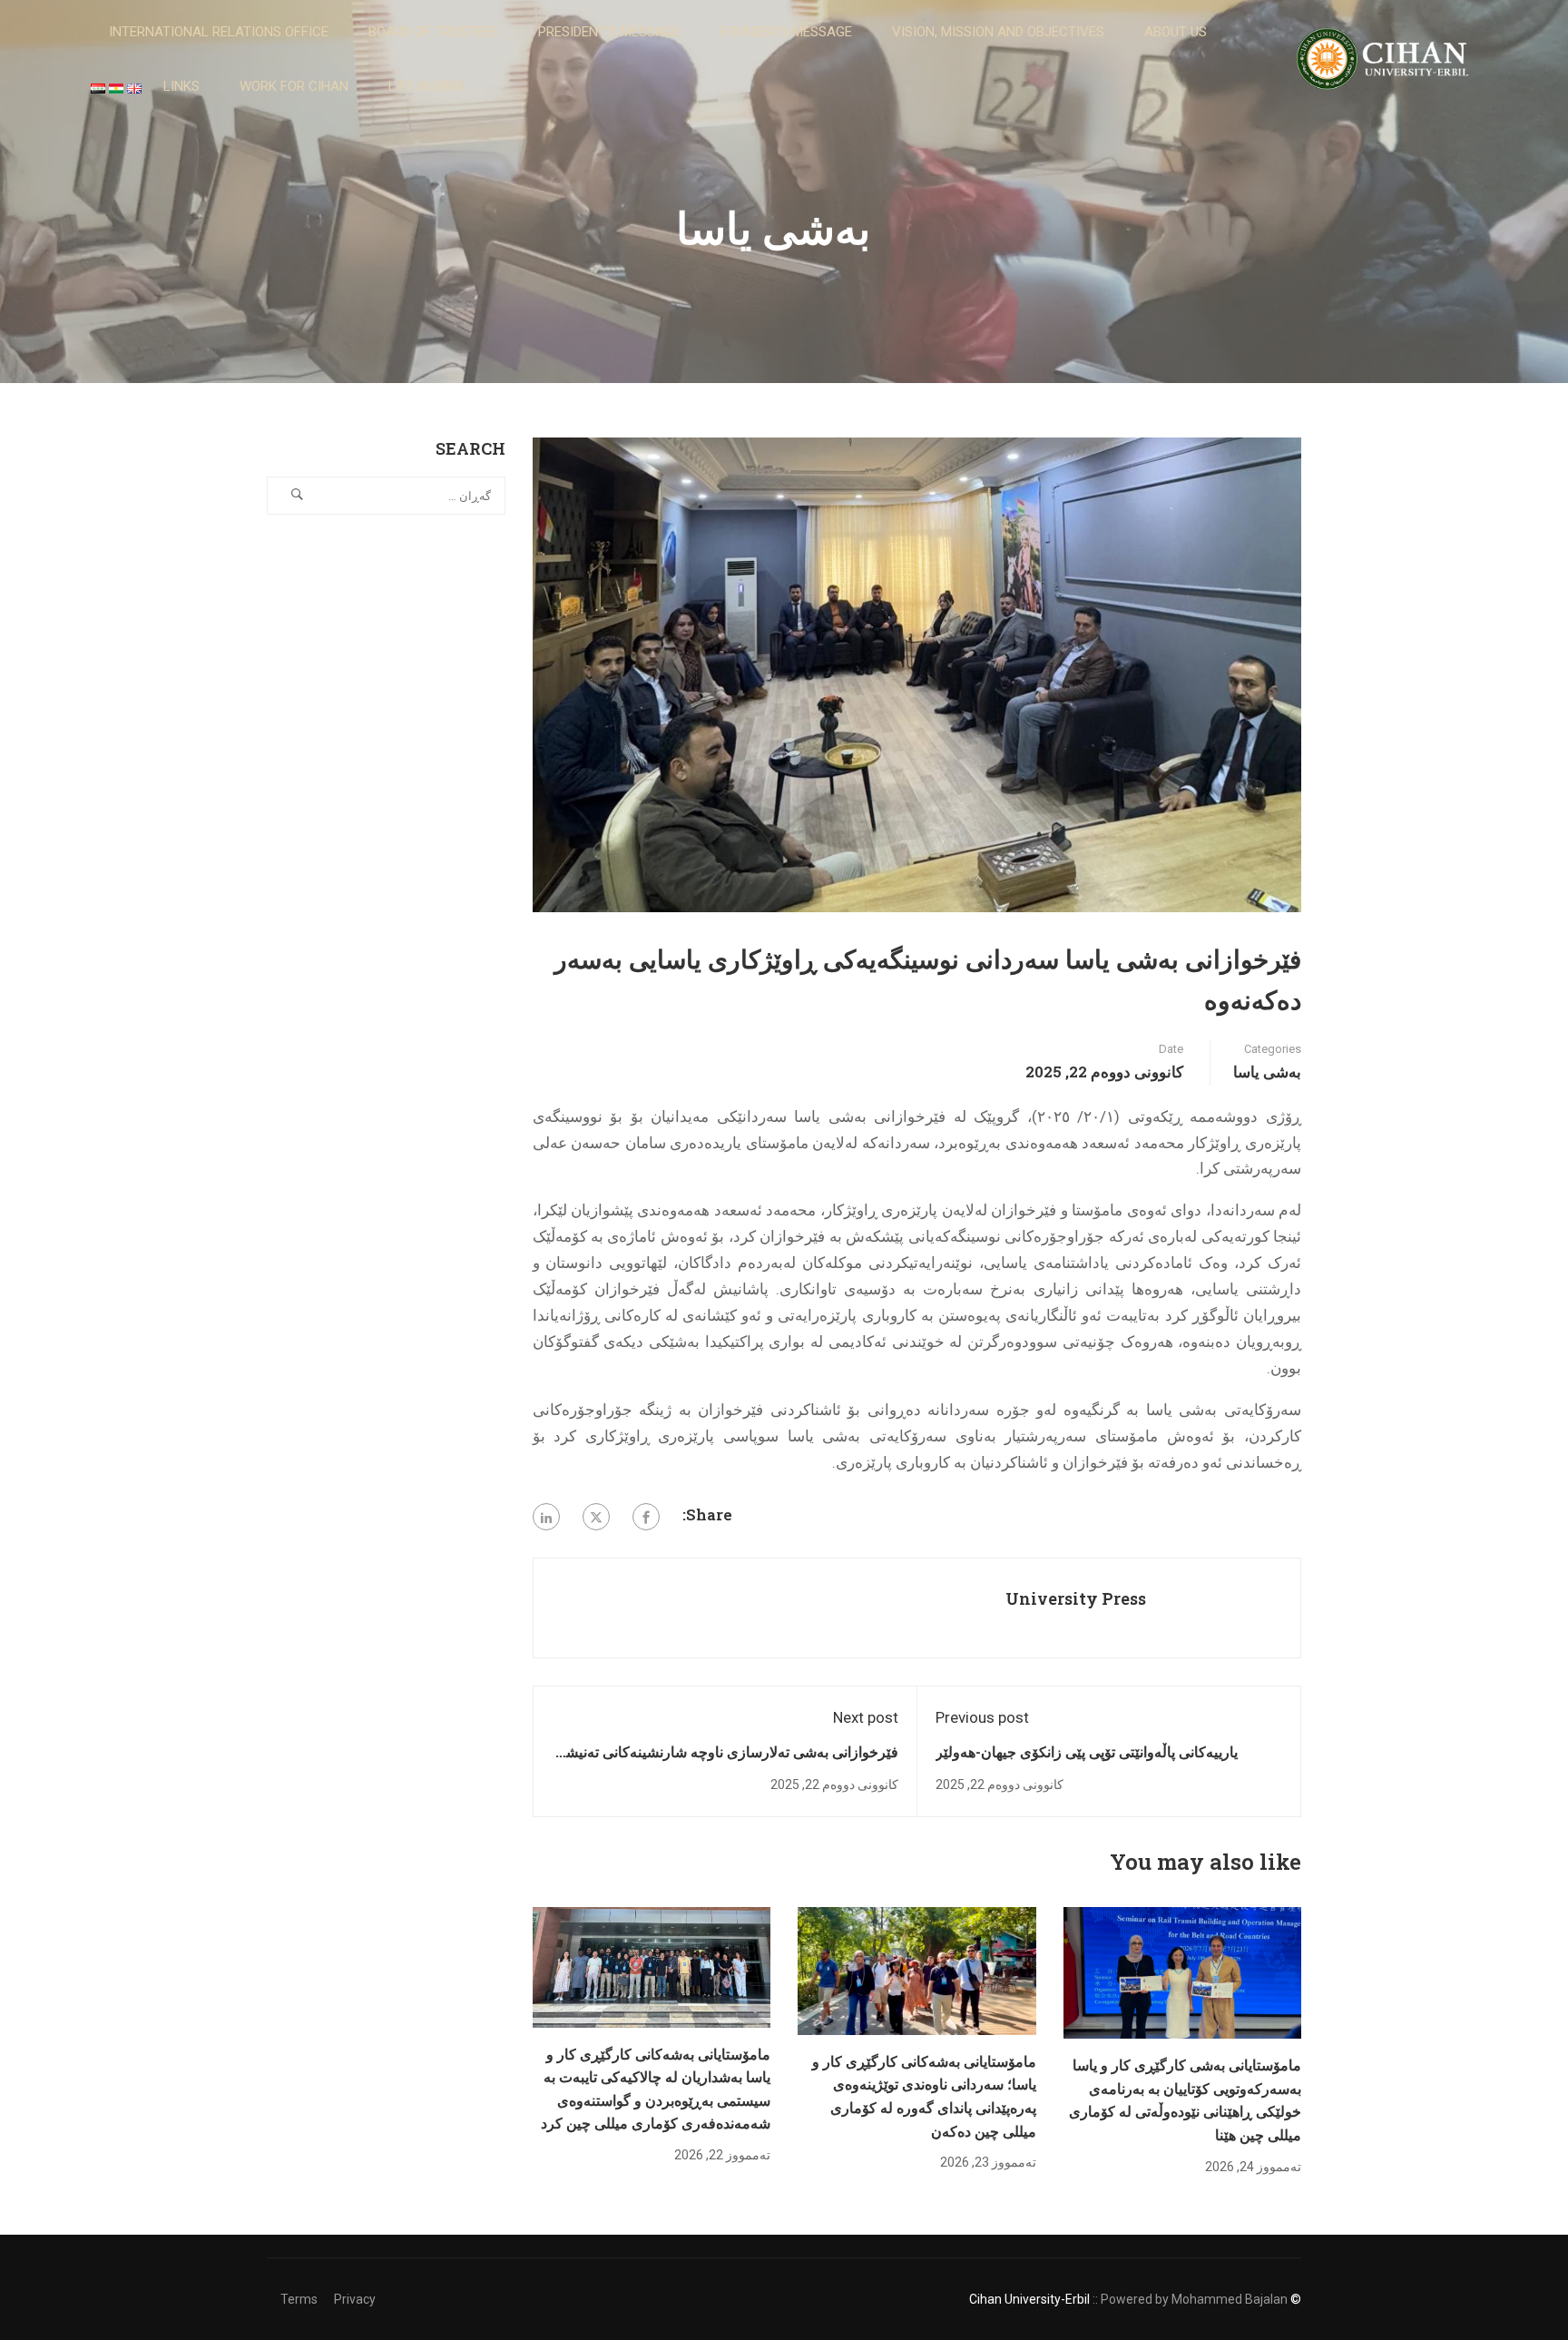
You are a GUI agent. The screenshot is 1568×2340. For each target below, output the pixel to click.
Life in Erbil (428, 86)
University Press (1076, 1598)
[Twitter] (596, 1517)
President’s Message (609, 32)
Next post (866, 1717)
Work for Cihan (294, 86)
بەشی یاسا (1267, 1072)
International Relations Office (219, 32)
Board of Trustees (433, 32)
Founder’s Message (786, 32)
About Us (1176, 32)
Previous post (982, 1717)
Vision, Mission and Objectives (998, 32)
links (181, 86)
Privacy (355, 2299)
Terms (299, 2299)
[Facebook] (646, 1517)
